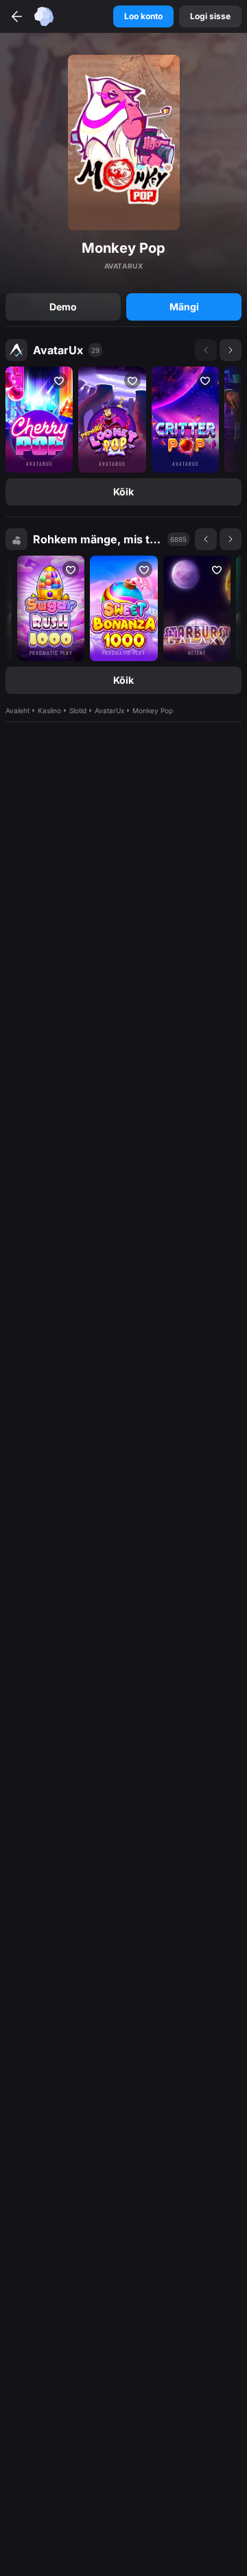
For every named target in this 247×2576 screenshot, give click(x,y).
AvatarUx (58, 350)
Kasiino (49, 710)
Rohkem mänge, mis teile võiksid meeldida (97, 539)
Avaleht (17, 710)
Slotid (78, 710)
